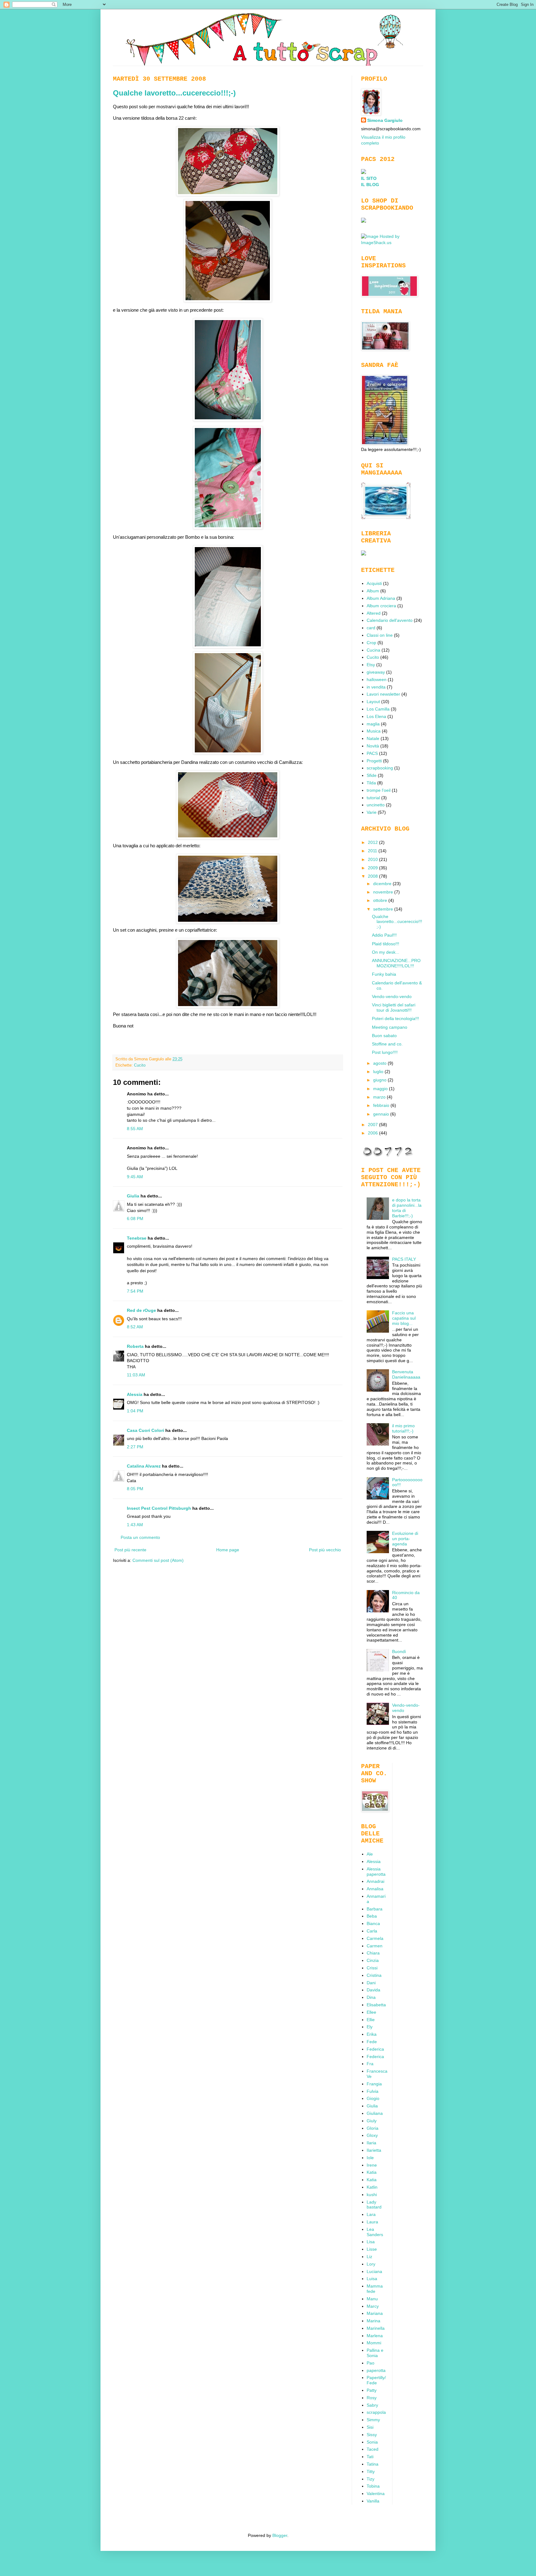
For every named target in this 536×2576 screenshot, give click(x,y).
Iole (370, 2158)
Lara (371, 2214)
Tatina (373, 2464)
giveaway (376, 672)
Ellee (371, 2012)
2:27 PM (135, 1447)
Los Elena (376, 716)
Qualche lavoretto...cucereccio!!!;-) (174, 93)
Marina (373, 2321)
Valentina (376, 2494)
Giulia (133, 1196)
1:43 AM (135, 1525)
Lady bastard (374, 2205)
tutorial (373, 798)
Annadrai (375, 1881)
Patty (372, 2390)
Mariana (375, 2313)
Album (373, 591)
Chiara (373, 1953)
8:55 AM (135, 1129)
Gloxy (372, 2135)
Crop (371, 643)
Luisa (372, 2279)
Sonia (372, 2442)
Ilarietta (374, 2150)
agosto (380, 1063)
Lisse (372, 2249)
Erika (372, 2034)
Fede (372, 2042)
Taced (373, 2449)
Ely (370, 2027)
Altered (374, 613)
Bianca (373, 1923)
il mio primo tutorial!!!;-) (403, 1428)
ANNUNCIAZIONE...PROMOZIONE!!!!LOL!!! (396, 963)
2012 (373, 842)
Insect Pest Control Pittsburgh (159, 1508)
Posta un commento (140, 1537)
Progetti (374, 761)
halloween (377, 680)
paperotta (376, 2370)
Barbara (375, 1909)
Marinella (376, 2328)
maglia (373, 724)
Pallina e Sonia (375, 2353)
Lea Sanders (375, 2232)
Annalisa (375, 1889)
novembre (384, 892)
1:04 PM (135, 1411)
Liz (369, 2257)
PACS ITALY (404, 1259)
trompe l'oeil (379, 790)
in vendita (376, 687)
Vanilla (373, 2501)
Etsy (371, 665)
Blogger (280, 2535)
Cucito (140, 1065)
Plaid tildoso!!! (386, 944)
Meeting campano (390, 1027)
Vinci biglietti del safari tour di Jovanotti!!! (394, 1007)
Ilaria (371, 2143)
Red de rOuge (141, 1310)
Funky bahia (384, 974)
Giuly (372, 2121)
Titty (371, 2471)
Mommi (374, 2343)
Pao (371, 2363)
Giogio (373, 2098)
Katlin (372, 2187)
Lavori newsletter (383, 694)
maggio (381, 1089)
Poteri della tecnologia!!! (395, 1018)
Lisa (371, 2242)
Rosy (372, 2398)
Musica (374, 731)
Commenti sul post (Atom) (158, 1560)
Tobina (373, 2486)
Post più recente (130, 1550)
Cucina (373, 650)
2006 (373, 1133)
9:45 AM (135, 1177)
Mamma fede (375, 2289)
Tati (370, 2457)
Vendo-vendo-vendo (392, 996)
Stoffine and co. (387, 1044)
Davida (373, 1990)
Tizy (371, 2479)
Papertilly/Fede (376, 2380)
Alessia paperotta (376, 1872)
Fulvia (373, 2091)
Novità (373, 746)
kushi (372, 2195)
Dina (371, 1997)
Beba (372, 1916)
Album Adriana (381, 598)
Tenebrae (137, 1238)
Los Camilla (378, 709)
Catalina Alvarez (144, 1466)
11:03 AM (136, 1375)
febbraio (382, 1105)
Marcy (373, 2306)
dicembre (383, 884)
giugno (380, 1080)
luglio (379, 1072)
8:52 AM (135, 1327)
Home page (228, 1550)
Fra (370, 2064)
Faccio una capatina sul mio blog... (404, 1318)
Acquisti (374, 583)
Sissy (372, 2435)
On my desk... (386, 952)
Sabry (372, 2405)
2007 (373, 1125)
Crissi (372, 1968)
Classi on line (380, 635)
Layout (373, 702)
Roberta (135, 1346)
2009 (373, 868)
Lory (371, 2264)
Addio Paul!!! (384, 935)
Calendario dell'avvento (390, 620)
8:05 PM (135, 1489)
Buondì (399, 1651)
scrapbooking (380, 768)
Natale (373, 738)
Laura (372, 2222)
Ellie (371, 2020)
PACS (372, 753)
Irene (372, 2165)
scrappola (376, 2412)
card (371, 628)
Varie (372, 812)
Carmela (375, 1938)
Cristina (374, 1975)
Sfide (372, 775)
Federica (375, 2049)
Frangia (374, 2084)
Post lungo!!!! (385, 1052)
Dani (371, 1983)
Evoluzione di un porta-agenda (405, 1539)
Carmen (375, 1946)
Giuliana (375, 2113)
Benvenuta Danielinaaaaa (406, 1374)
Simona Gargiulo (385, 120)
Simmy (373, 2420)
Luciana (374, 2271)
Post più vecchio (325, 1550)
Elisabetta (376, 2005)
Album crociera (381, 606)
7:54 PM (135, 1291)
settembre (384, 909)
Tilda (371, 783)
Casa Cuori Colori (145, 1430)
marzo (380, 1097)
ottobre (381, 900)
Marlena (375, 2336)
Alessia (135, 1394)
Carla (372, 1931)
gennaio (382, 1114)
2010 (373, 859)
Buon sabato (384, 1036)
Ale (370, 1854)
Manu (372, 2299)
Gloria (373, 2128)
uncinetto (376, 805)
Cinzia (373, 1960)
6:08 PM (135, 1219)
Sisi (370, 2427)
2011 (373, 851)
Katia (372, 2172)
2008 (373, 876)
